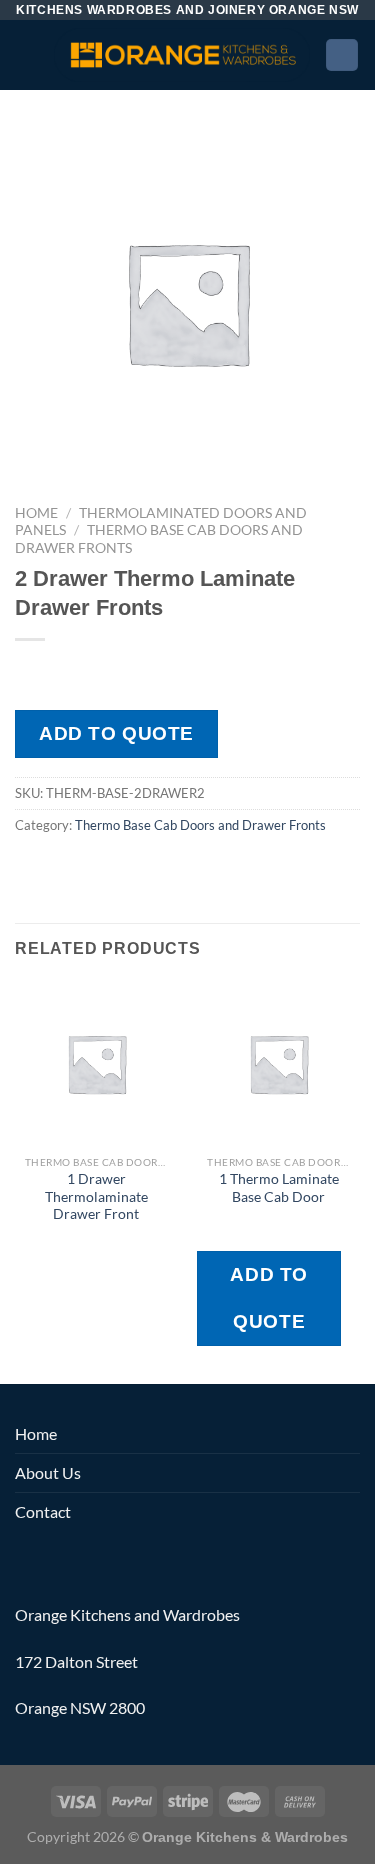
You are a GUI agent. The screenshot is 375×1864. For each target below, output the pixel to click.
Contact (43, 1511)
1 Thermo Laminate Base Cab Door (279, 1188)
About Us (48, 1472)
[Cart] (342, 55)
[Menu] (27, 54)
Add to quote (116, 733)
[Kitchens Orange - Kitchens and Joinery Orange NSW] (182, 55)
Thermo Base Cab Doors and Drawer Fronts (200, 825)
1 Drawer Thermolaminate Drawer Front (96, 1196)
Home (36, 513)
